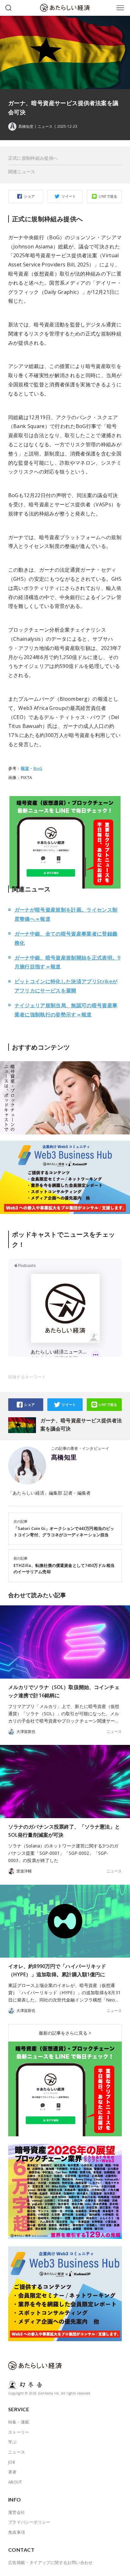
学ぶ (12, 2442)
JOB (12, 2462)
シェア (29, 196)
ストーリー (19, 2432)
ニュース (45, 127)
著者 (12, 2472)
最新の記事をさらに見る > (65, 2033)
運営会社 (17, 2512)
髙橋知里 (64, 1457)
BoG (38, 768)
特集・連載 (19, 2422)
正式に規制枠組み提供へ (33, 158)
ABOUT (15, 2482)
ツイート (69, 196)
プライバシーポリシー (29, 2522)
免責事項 (17, 2532)
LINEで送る (108, 196)
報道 (25, 768)
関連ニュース (22, 172)
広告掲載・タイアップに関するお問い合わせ (50, 2562)
